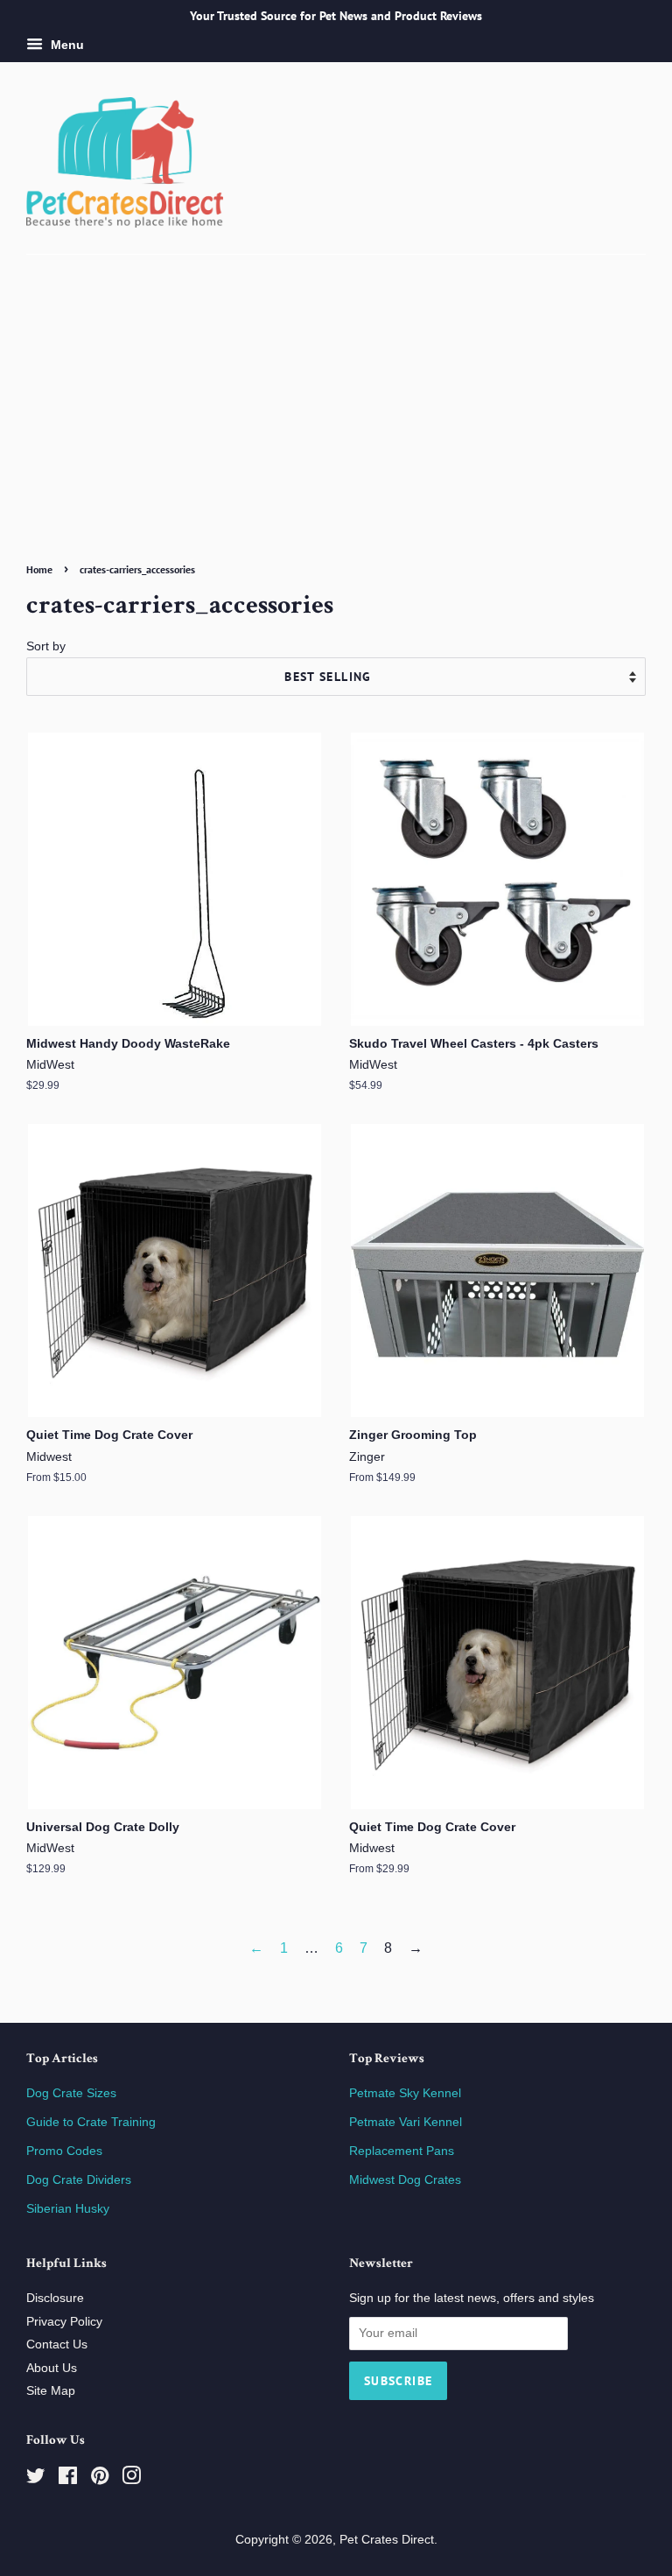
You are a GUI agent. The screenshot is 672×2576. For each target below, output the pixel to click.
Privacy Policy (64, 2322)
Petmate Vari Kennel (406, 2122)
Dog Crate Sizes (71, 2093)
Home (39, 569)
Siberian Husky (68, 2209)
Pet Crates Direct (387, 2540)
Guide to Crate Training (91, 2122)
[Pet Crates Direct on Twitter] (36, 2479)
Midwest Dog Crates (405, 2180)
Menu (66, 45)
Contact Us (57, 2344)
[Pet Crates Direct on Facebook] (68, 2479)
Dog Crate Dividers (79, 2180)
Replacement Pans (402, 2151)
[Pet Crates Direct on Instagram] (131, 2479)
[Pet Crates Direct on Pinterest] (100, 2479)
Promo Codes (64, 2151)
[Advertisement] (336, 425)
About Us (52, 2368)
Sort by (46, 646)
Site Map (51, 2391)
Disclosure (55, 2298)
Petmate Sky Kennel (405, 2093)
